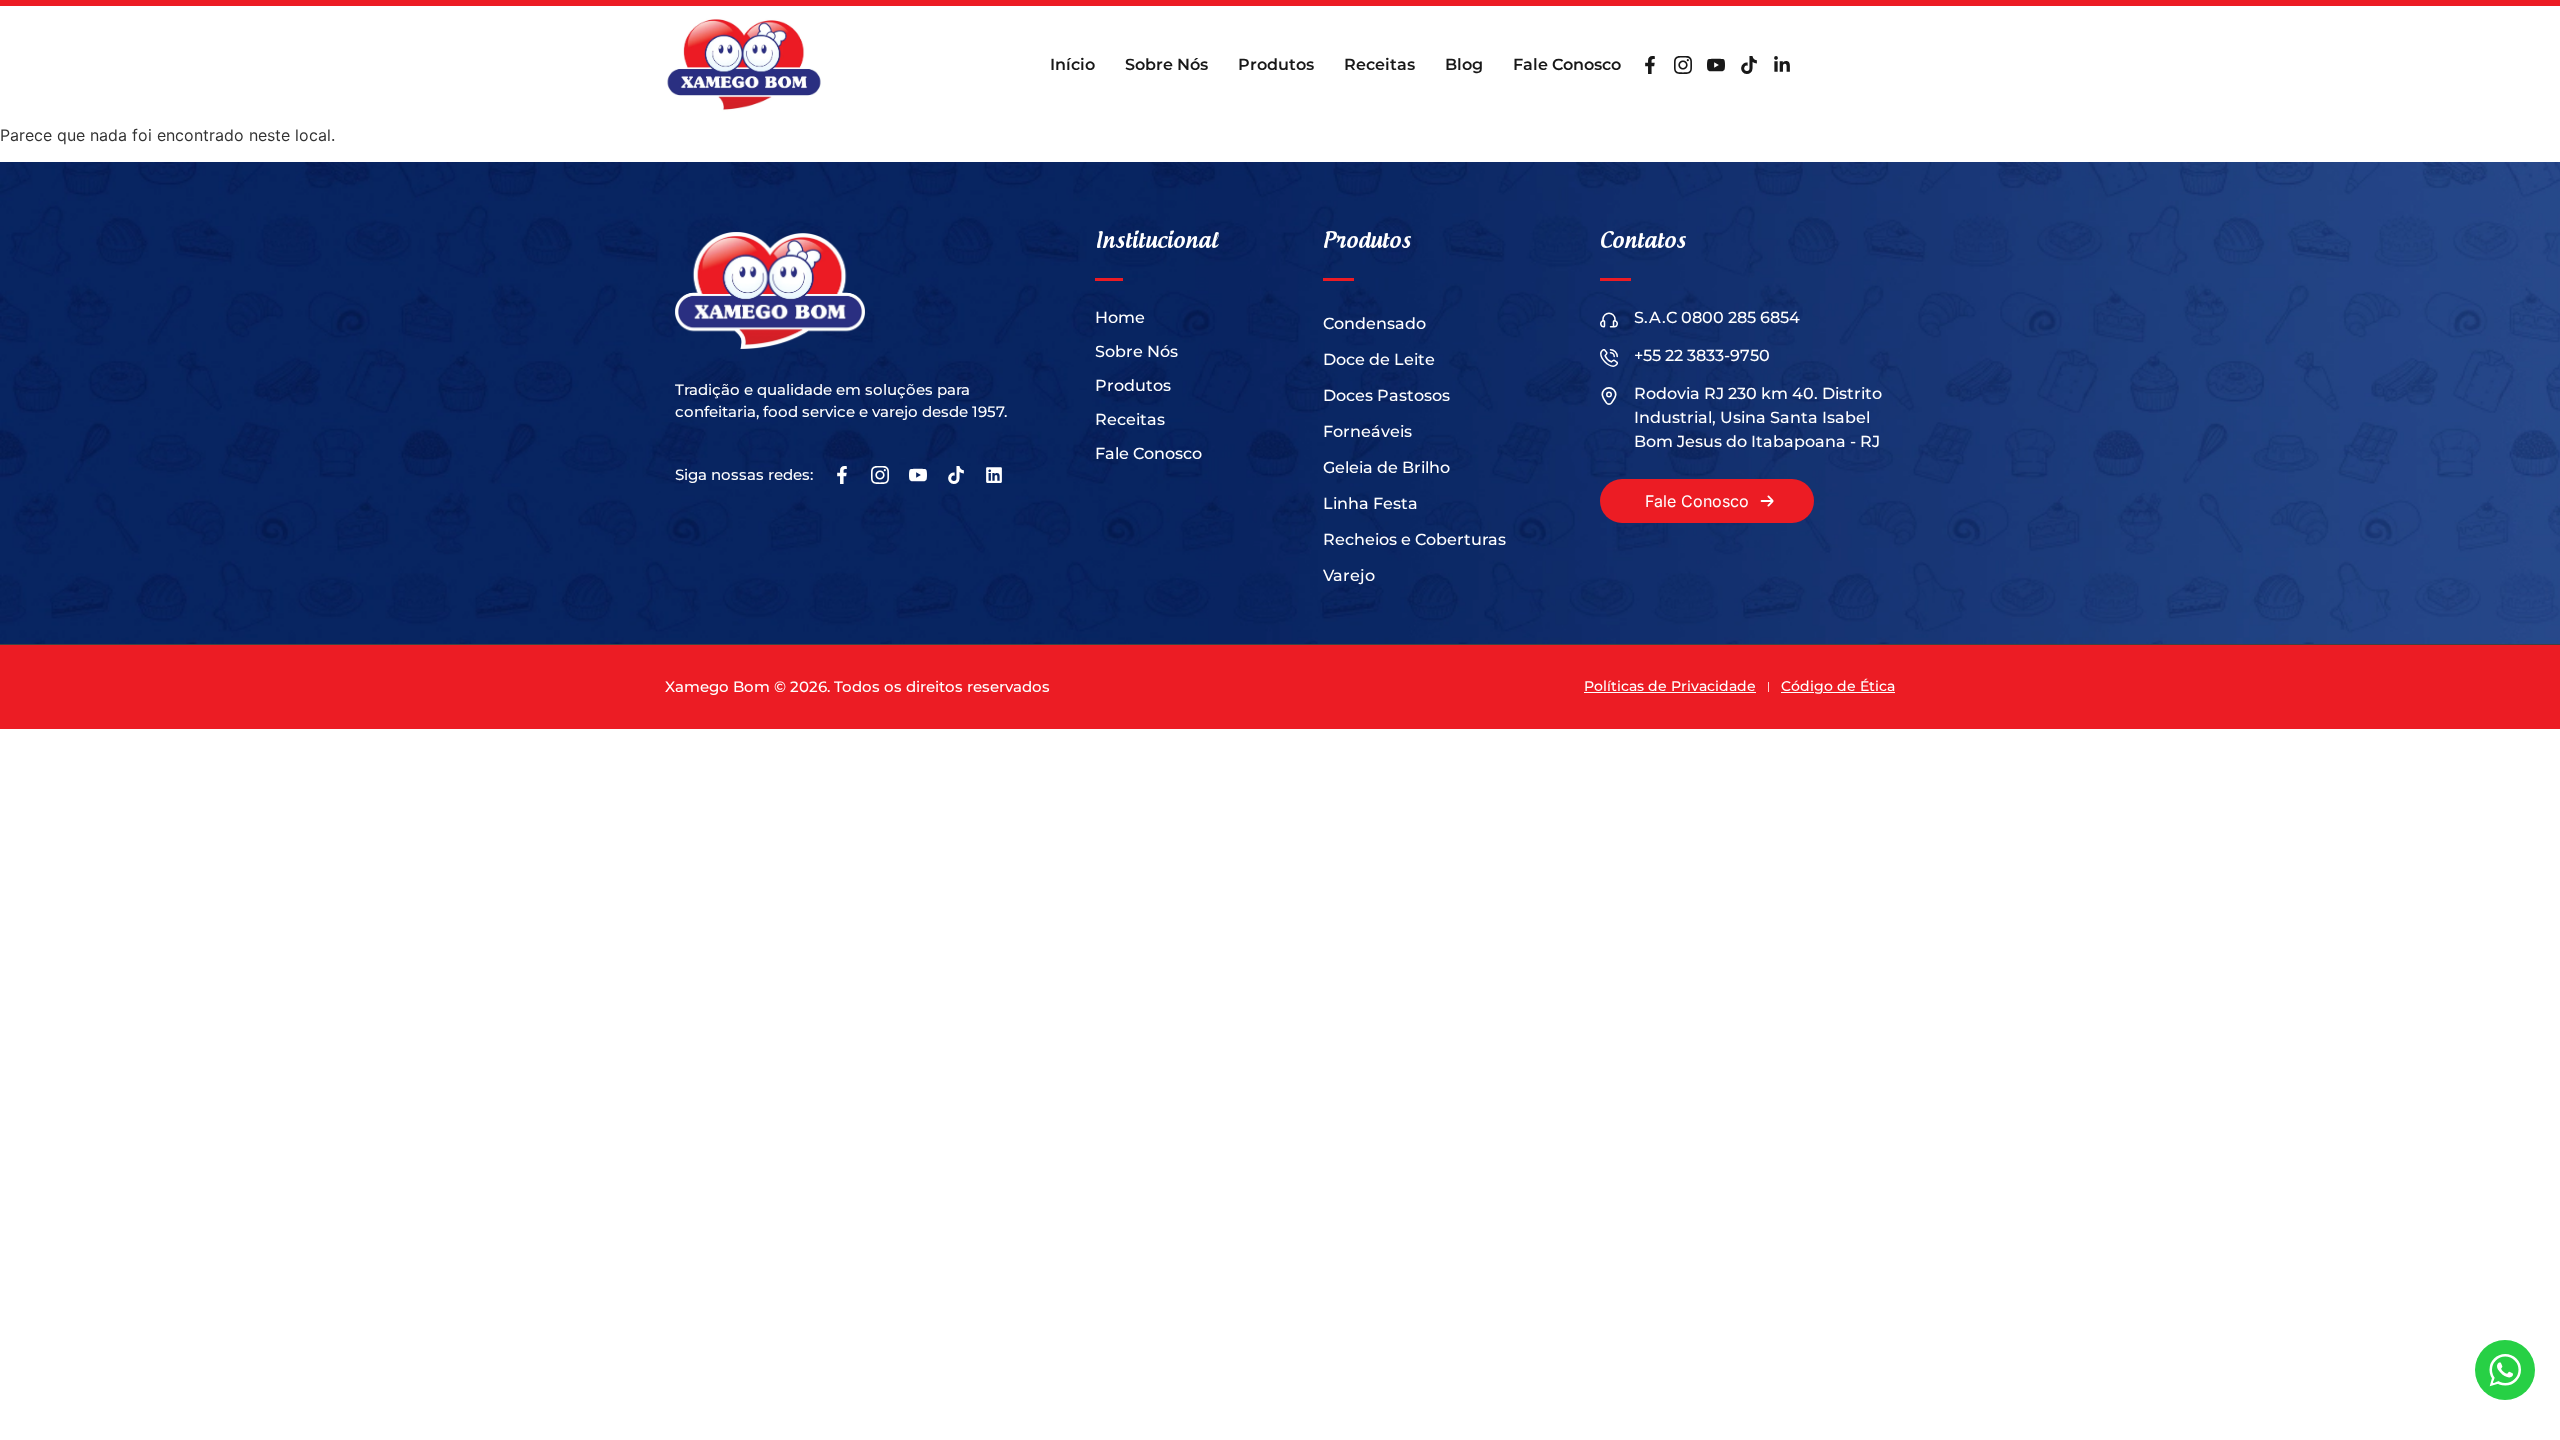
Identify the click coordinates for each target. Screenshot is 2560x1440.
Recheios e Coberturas (1414, 539)
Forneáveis (1367, 431)
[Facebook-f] (1650, 65)
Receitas (1379, 64)
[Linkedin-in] (1782, 65)
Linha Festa (1370, 503)
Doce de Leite (1379, 359)
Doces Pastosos (1386, 395)
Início (1072, 64)
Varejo (1349, 575)
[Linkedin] (994, 475)
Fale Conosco (1567, 64)
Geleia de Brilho (1386, 467)
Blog (1464, 64)
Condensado (1374, 323)
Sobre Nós (1166, 64)
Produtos (1276, 64)
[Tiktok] (1749, 65)
